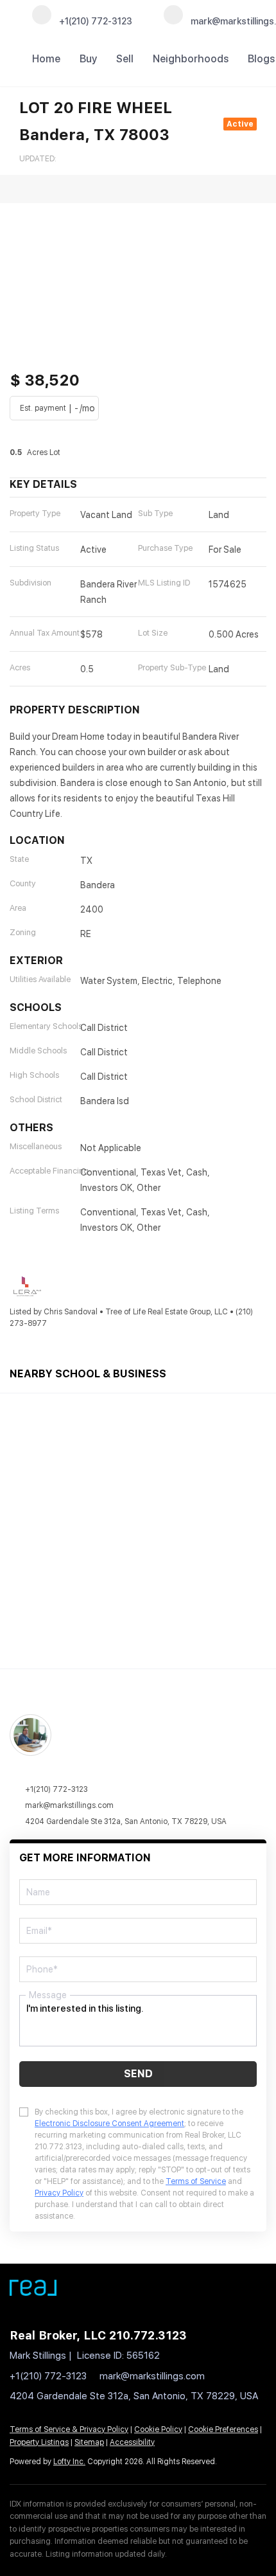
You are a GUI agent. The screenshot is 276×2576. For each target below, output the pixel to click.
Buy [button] (88, 59)
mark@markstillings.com (69, 1805)
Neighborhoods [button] (191, 59)
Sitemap (89, 2442)
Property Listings (39, 2442)
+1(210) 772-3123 (56, 1789)
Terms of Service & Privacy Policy (69, 2429)
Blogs (261, 59)
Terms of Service (196, 2181)
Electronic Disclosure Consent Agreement (109, 2124)
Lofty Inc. (69, 2462)
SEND (138, 2074)
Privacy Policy (59, 2193)
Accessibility (132, 2442)
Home (46, 59)
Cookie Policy (158, 2429)
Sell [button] (125, 59)
